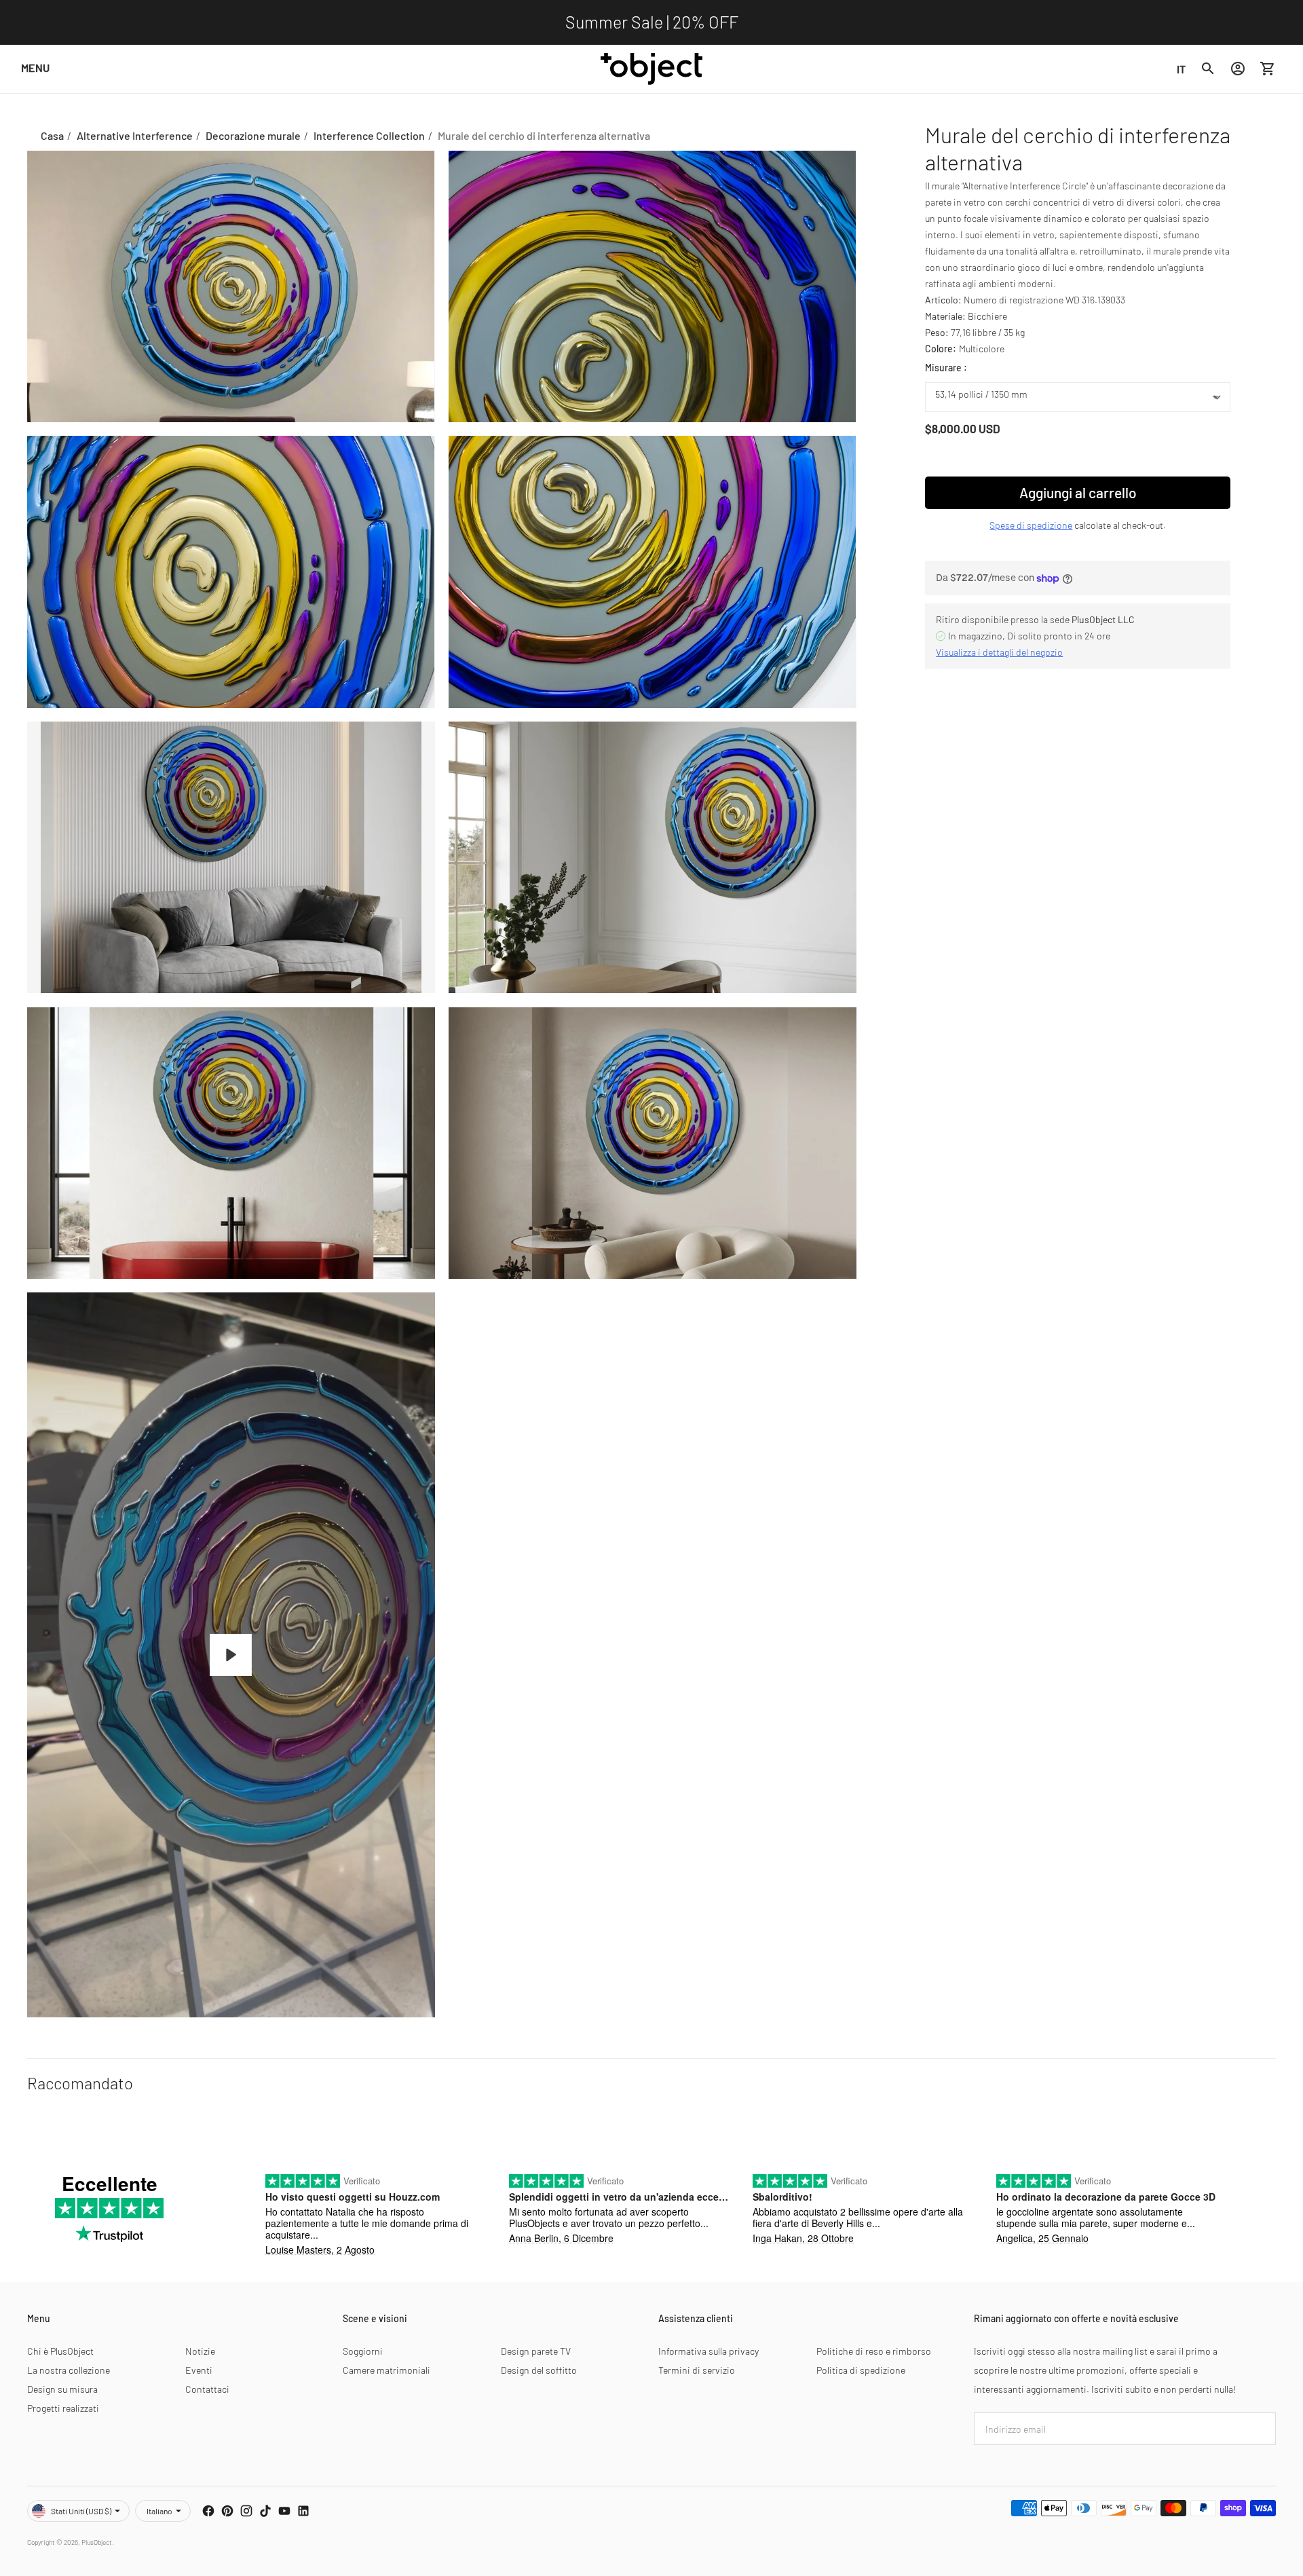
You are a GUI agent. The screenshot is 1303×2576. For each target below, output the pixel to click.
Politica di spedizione (861, 2370)
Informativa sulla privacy (709, 2351)
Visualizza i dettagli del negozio (999, 652)
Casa (52, 135)
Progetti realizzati (63, 2408)
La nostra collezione (69, 2370)
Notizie (200, 2351)
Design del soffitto (539, 2370)
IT (1181, 68)
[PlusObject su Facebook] (208, 2511)
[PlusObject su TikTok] (265, 2511)
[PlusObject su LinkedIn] (303, 2511)
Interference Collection (369, 135)
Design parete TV (536, 2351)
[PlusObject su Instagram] (246, 2511)
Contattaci (207, 2389)
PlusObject (97, 2542)
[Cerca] (1208, 69)
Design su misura (62, 2389)
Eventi (199, 2370)
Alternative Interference (135, 135)
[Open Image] (231, 287)
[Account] (1238, 69)
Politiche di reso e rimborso (874, 2351)
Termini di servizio (697, 2370)
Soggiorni (363, 2351)
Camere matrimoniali (386, 2370)
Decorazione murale (253, 135)
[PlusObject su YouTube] (284, 2511)
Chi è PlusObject (60, 2351)
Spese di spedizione (1031, 525)
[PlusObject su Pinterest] (227, 2511)
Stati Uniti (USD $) (81, 2511)
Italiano (159, 2511)
